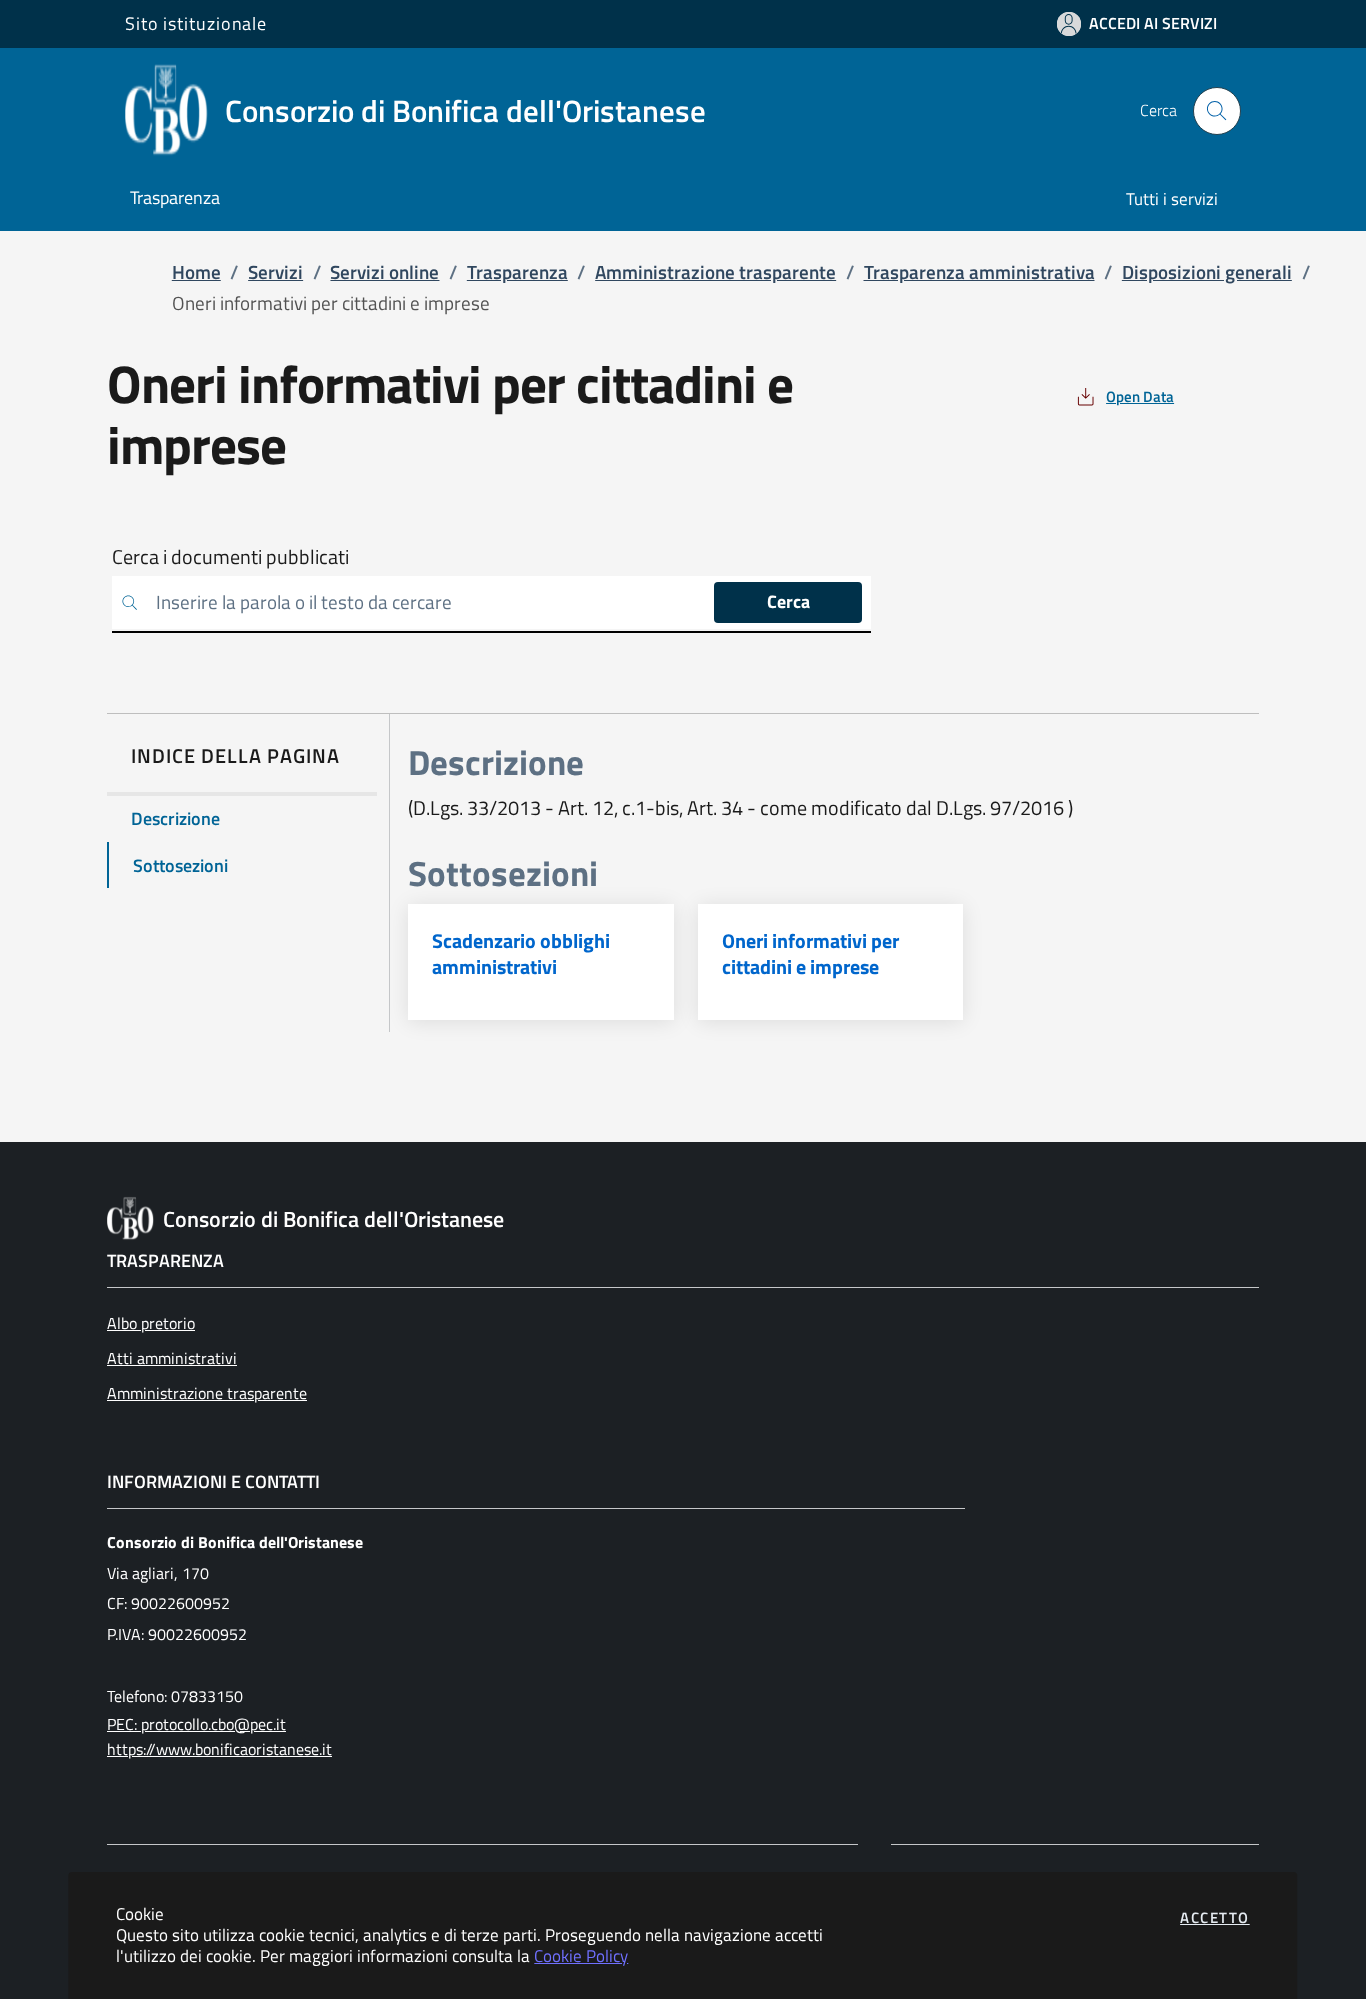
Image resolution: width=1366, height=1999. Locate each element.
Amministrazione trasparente (207, 1393)
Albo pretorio (151, 1323)
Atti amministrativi (172, 1358)
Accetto (1215, 1917)
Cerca (788, 601)
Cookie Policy (581, 1955)
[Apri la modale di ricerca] (1217, 111)
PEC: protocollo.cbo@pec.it (196, 1724)
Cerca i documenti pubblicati (230, 557)
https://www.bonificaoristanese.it (219, 1749)
